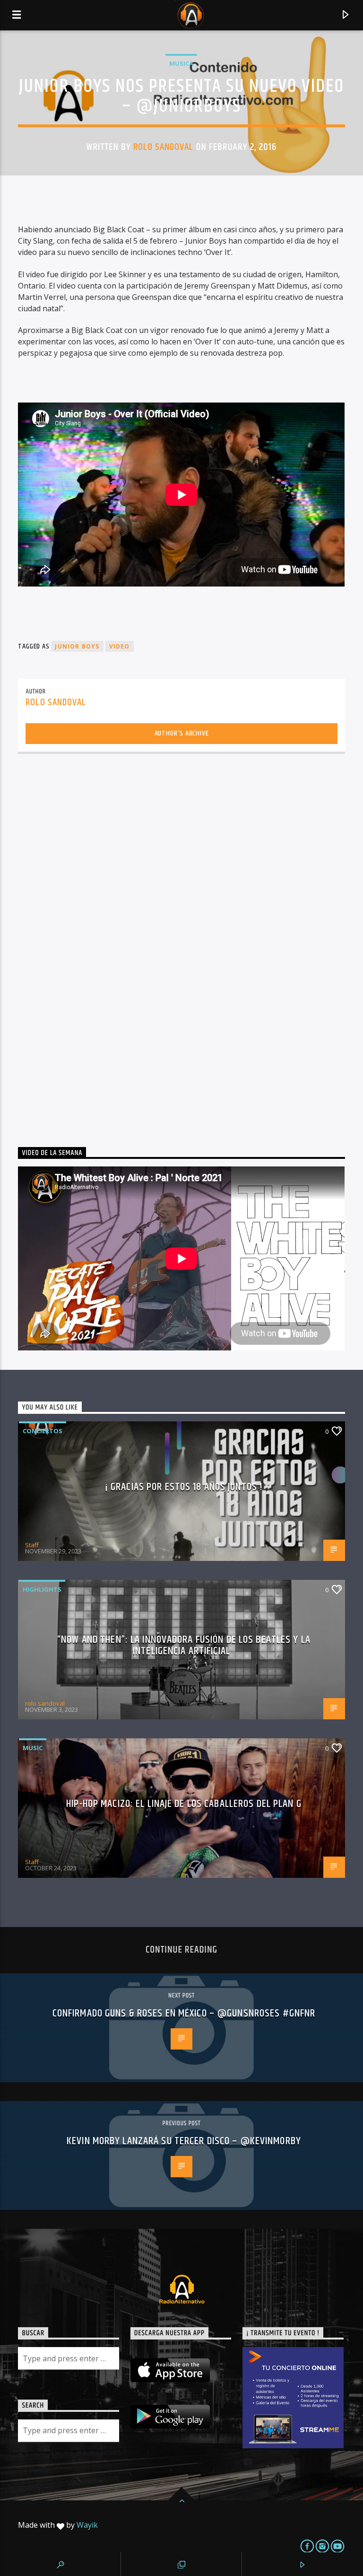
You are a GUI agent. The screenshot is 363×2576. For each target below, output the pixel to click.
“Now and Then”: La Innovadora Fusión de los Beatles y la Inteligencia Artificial (184, 1645)
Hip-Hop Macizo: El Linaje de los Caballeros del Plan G (184, 1804)
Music (33, 1748)
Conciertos (43, 1431)
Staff (32, 1545)
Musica (181, 63)
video (120, 646)
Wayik (87, 2525)
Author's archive (182, 733)
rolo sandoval (164, 147)
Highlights (42, 1589)
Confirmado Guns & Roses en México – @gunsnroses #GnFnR (184, 2013)
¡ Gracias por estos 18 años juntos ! (184, 1487)
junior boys (77, 646)
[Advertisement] (89, 946)
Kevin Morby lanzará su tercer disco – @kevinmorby (184, 2141)
